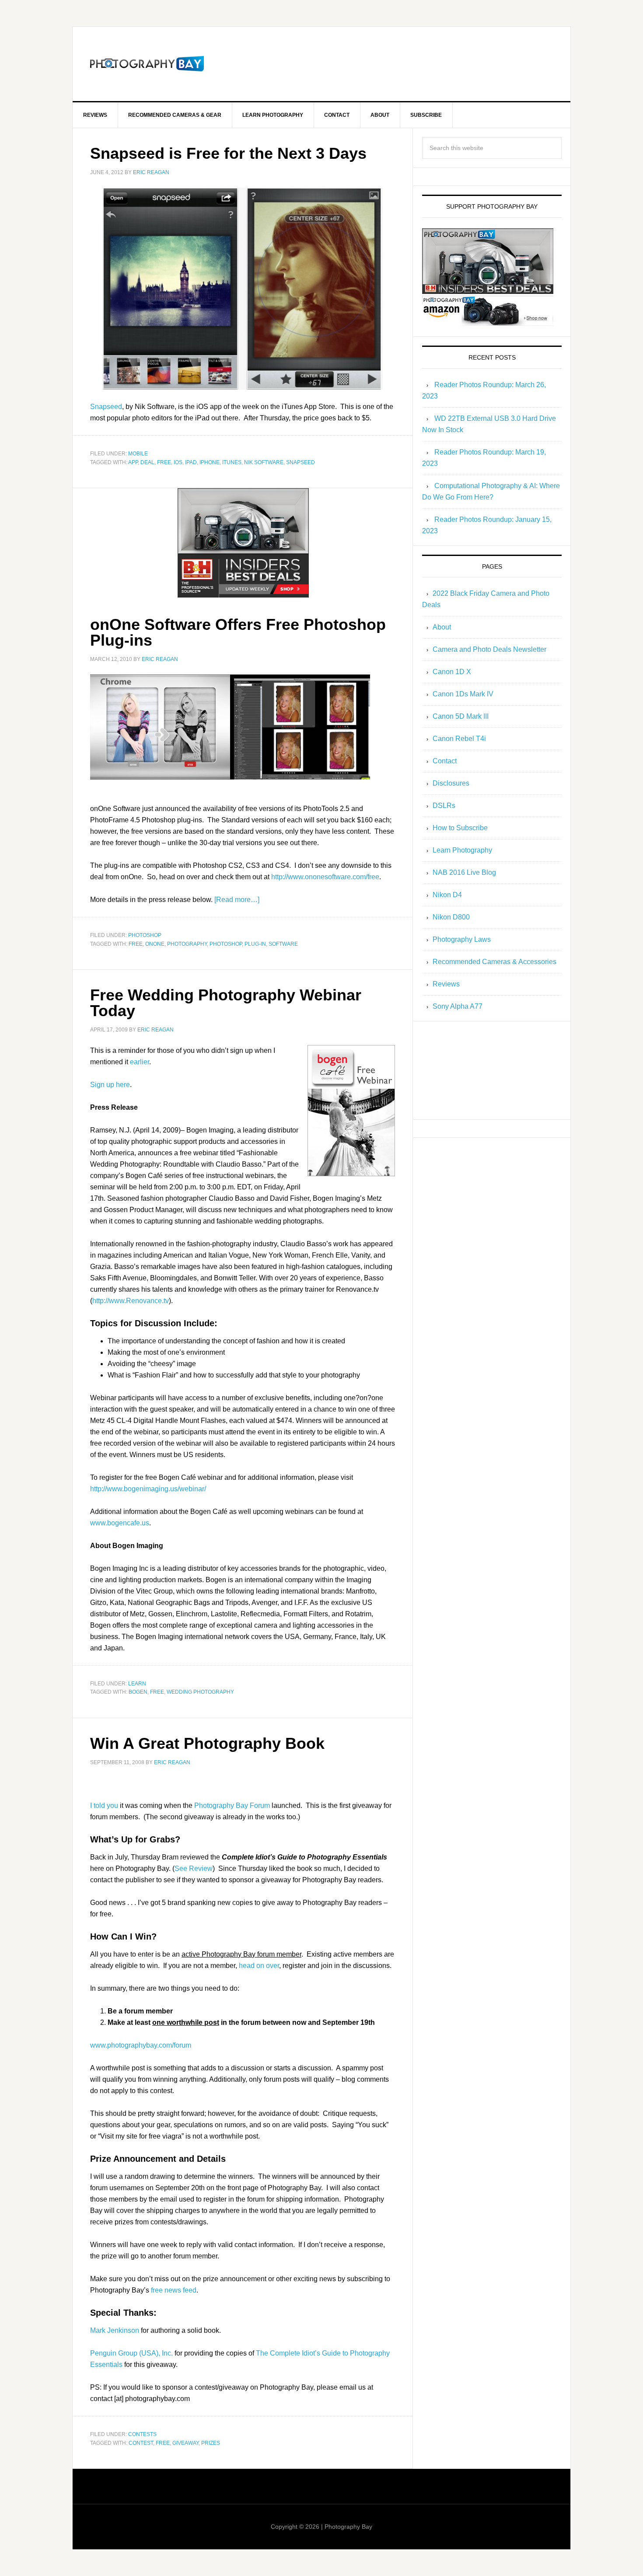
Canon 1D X (452, 672)
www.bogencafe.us (120, 1523)
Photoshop (145, 935)
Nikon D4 (447, 895)
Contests (142, 2434)
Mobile (138, 454)
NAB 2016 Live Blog (464, 872)
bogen (138, 1692)
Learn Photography (462, 850)
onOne (155, 944)
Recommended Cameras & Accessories (494, 962)
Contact (445, 761)
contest (141, 2443)
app (133, 462)
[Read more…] (237, 900)
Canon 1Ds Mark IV (463, 694)
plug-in (255, 944)
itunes (232, 462)
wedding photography (200, 1692)
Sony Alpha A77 (458, 1006)
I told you (104, 1805)
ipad (191, 462)
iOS (178, 462)
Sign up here (110, 1085)
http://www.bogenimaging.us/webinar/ (148, 1489)
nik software (264, 462)
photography (187, 944)
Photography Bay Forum (232, 1805)
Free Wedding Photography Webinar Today (226, 1003)
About (442, 627)
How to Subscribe (460, 828)
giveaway (185, 2443)
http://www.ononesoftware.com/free (325, 877)
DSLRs (444, 806)
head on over (259, 1966)
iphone (210, 462)
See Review (194, 1868)
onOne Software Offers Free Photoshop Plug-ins (238, 632)
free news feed (174, 2290)
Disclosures (451, 783)
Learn (137, 1684)
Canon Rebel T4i (459, 739)
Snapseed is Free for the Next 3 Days (228, 153)
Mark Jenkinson (115, 2330)
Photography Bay (147, 64)
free (164, 462)
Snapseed (106, 407)
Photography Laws (462, 939)
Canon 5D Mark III (461, 716)
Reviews (446, 984)
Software (283, 944)
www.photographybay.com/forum (141, 2045)
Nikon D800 (451, 917)
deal (147, 462)
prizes (211, 2443)
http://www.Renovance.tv (131, 1301)
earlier (140, 1062)
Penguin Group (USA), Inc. (131, 2353)
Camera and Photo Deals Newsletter (489, 649)
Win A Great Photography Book (207, 1743)
